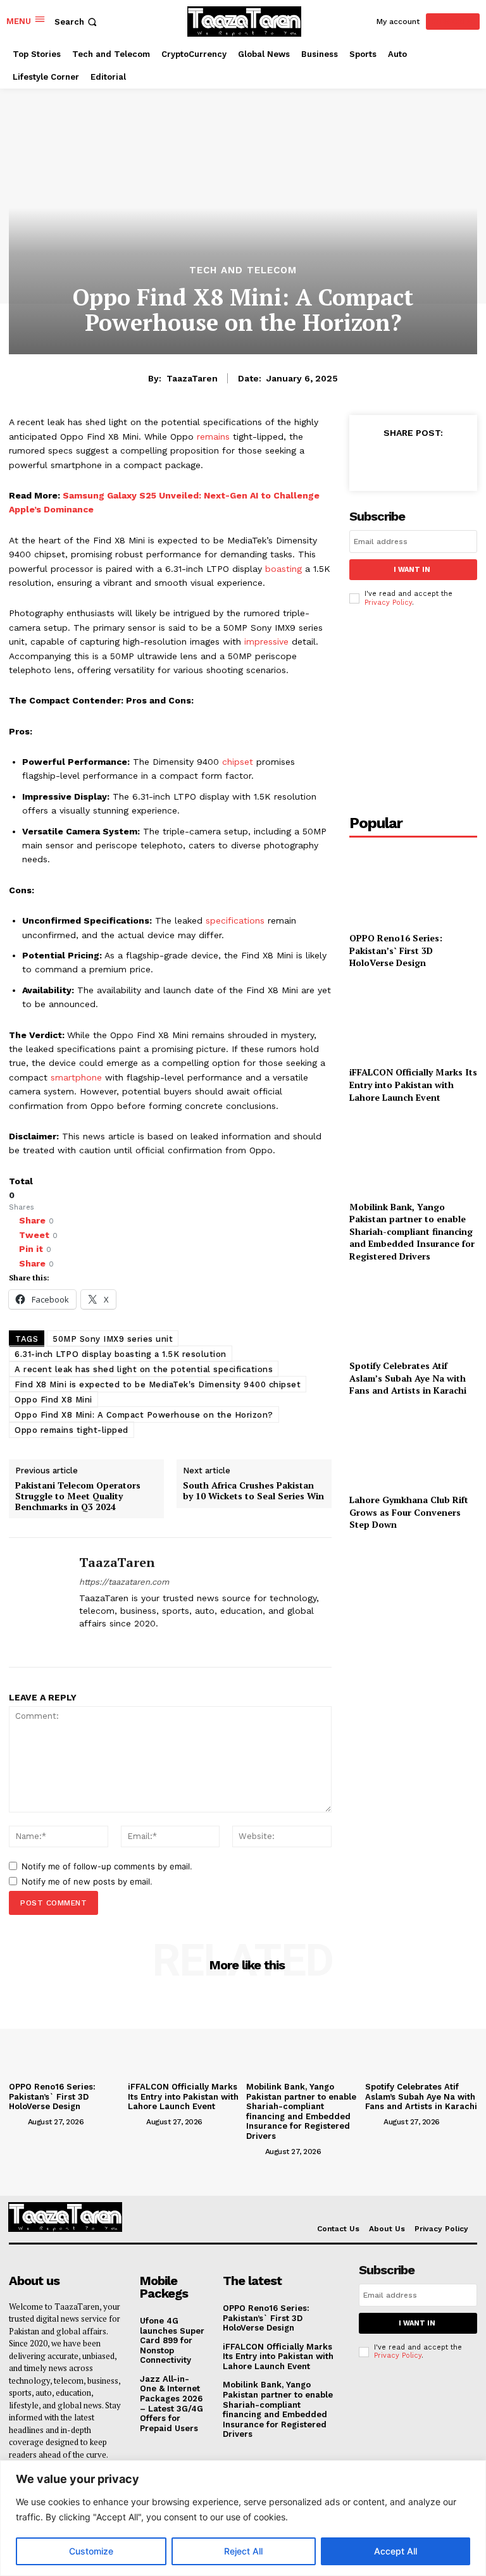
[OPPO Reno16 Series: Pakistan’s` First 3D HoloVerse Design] (413, 886)
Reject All (243, 2551)
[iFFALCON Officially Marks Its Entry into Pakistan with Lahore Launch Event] (413, 1020)
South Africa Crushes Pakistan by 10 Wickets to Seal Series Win (253, 1491)
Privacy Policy (388, 603)
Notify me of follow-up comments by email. (107, 1866)
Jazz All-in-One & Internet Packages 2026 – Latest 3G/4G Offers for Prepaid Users (171, 2404)
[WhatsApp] (460, 461)
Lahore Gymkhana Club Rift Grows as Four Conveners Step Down (409, 1512)
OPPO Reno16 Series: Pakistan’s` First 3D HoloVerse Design (396, 950)
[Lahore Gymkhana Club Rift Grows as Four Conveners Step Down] (413, 1448)
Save (435, 463)
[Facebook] (84, 1643)
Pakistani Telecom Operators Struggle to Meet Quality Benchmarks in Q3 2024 (78, 1496)
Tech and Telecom (243, 270)
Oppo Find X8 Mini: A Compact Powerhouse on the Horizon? (144, 1415)
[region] (243, 2518)
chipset (238, 762)
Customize (91, 2551)
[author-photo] (17, 2121)
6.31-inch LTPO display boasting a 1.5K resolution (121, 1354)
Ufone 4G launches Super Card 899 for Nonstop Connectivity (172, 2340)
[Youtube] (150, 1643)
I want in (412, 570)
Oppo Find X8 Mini (53, 1400)
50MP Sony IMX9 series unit (113, 1339)
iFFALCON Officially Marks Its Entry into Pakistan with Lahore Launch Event (413, 1084)
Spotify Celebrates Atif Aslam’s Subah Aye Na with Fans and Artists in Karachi (408, 1378)
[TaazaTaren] (39, 1602)
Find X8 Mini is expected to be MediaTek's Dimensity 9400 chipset (158, 1384)
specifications (235, 920)
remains (213, 437)
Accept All (396, 2551)
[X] (128, 1643)
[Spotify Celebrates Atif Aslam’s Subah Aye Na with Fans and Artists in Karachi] (413, 1314)
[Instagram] (106, 1643)
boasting (283, 569)
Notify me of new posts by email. (87, 1881)
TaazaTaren (192, 378)
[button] (77, 22)
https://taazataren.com (124, 1582)
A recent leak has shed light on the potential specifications (144, 1369)
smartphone (76, 1077)
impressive (266, 641)
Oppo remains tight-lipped (72, 1430)
